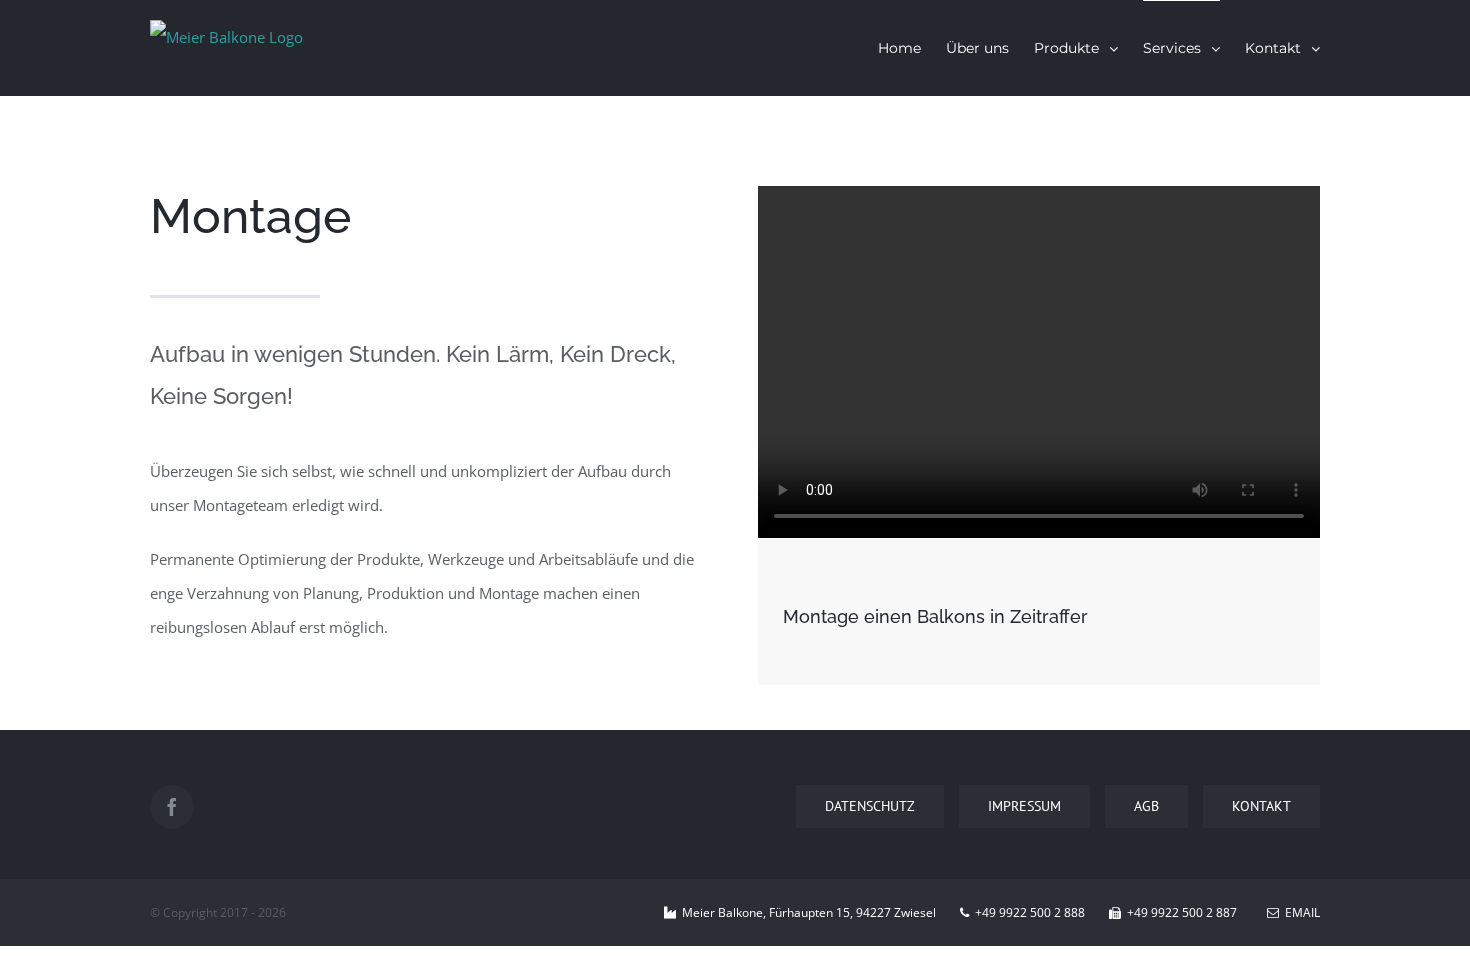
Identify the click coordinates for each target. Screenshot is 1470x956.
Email (1299, 912)
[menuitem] (912, 48)
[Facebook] (172, 807)
